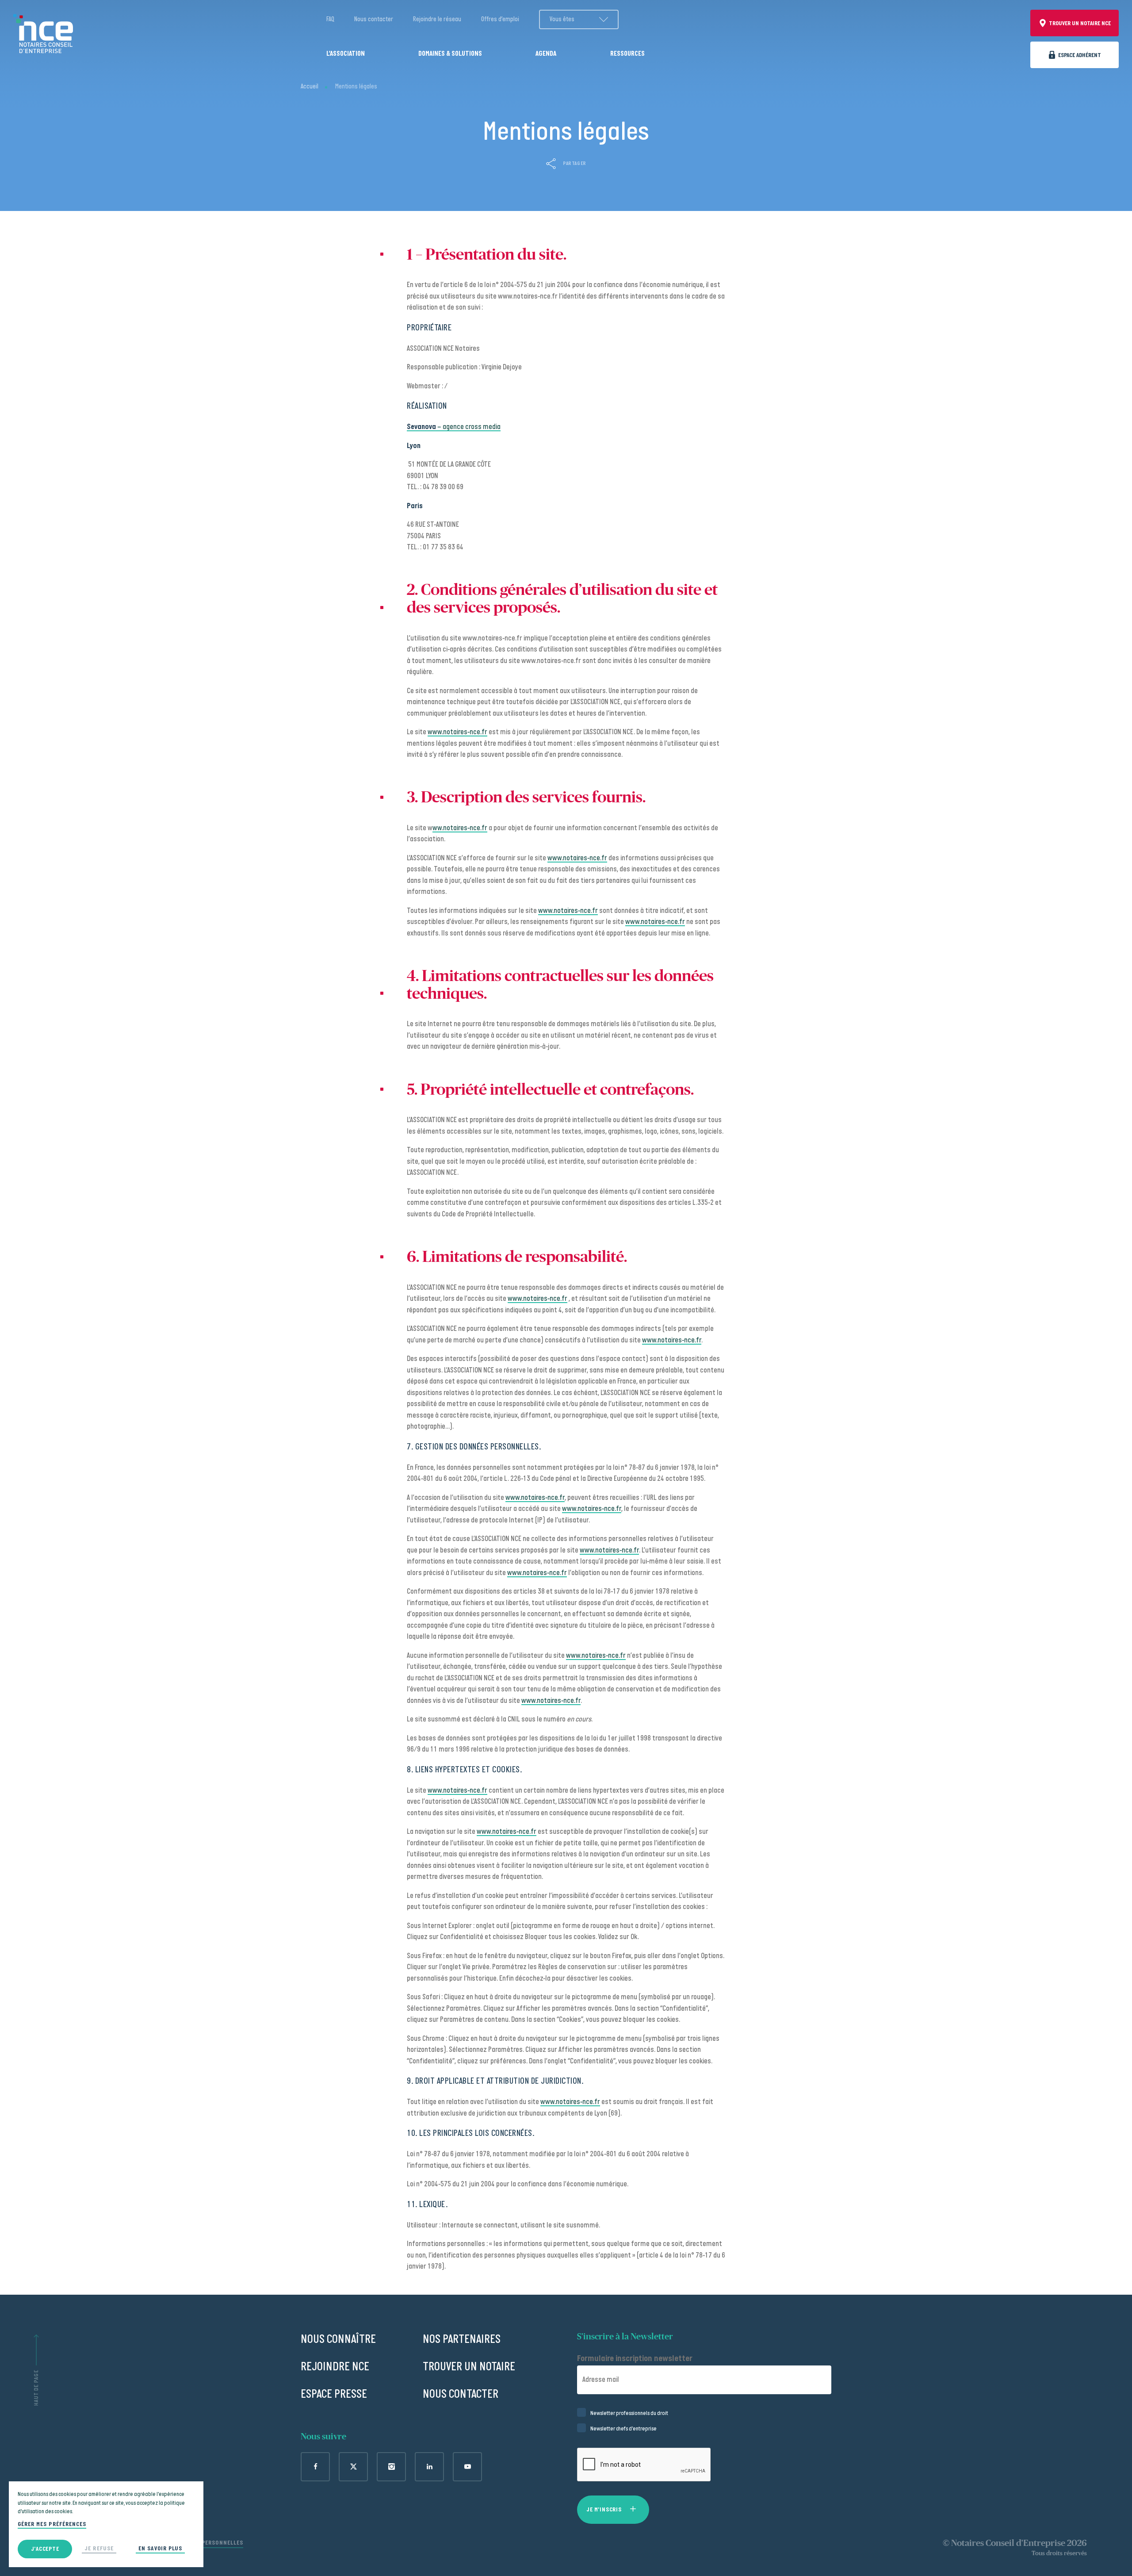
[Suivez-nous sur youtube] (467, 2467)
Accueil (310, 86)
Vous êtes (562, 19)
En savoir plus (160, 2548)
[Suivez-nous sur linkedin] (429, 2467)
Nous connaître (338, 2339)
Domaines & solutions (450, 54)
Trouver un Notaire (469, 2367)
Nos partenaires (462, 2339)
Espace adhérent (1080, 55)
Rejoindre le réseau (437, 19)
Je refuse (99, 2548)
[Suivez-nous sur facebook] (315, 2467)
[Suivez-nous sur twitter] (353, 2467)
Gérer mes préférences (52, 2524)
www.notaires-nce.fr (457, 732)
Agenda (546, 54)
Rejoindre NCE (335, 2367)
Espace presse (334, 2394)
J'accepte (45, 2549)
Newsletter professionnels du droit (629, 2413)
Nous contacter (374, 19)
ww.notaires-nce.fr (460, 828)
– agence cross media (454, 427)
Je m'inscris (604, 2509)
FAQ (330, 19)
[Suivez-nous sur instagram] (391, 2467)
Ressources (627, 54)
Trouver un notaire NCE (1080, 23)
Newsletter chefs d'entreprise (623, 2429)
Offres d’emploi (500, 19)
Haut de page (36, 2388)
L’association (346, 54)
